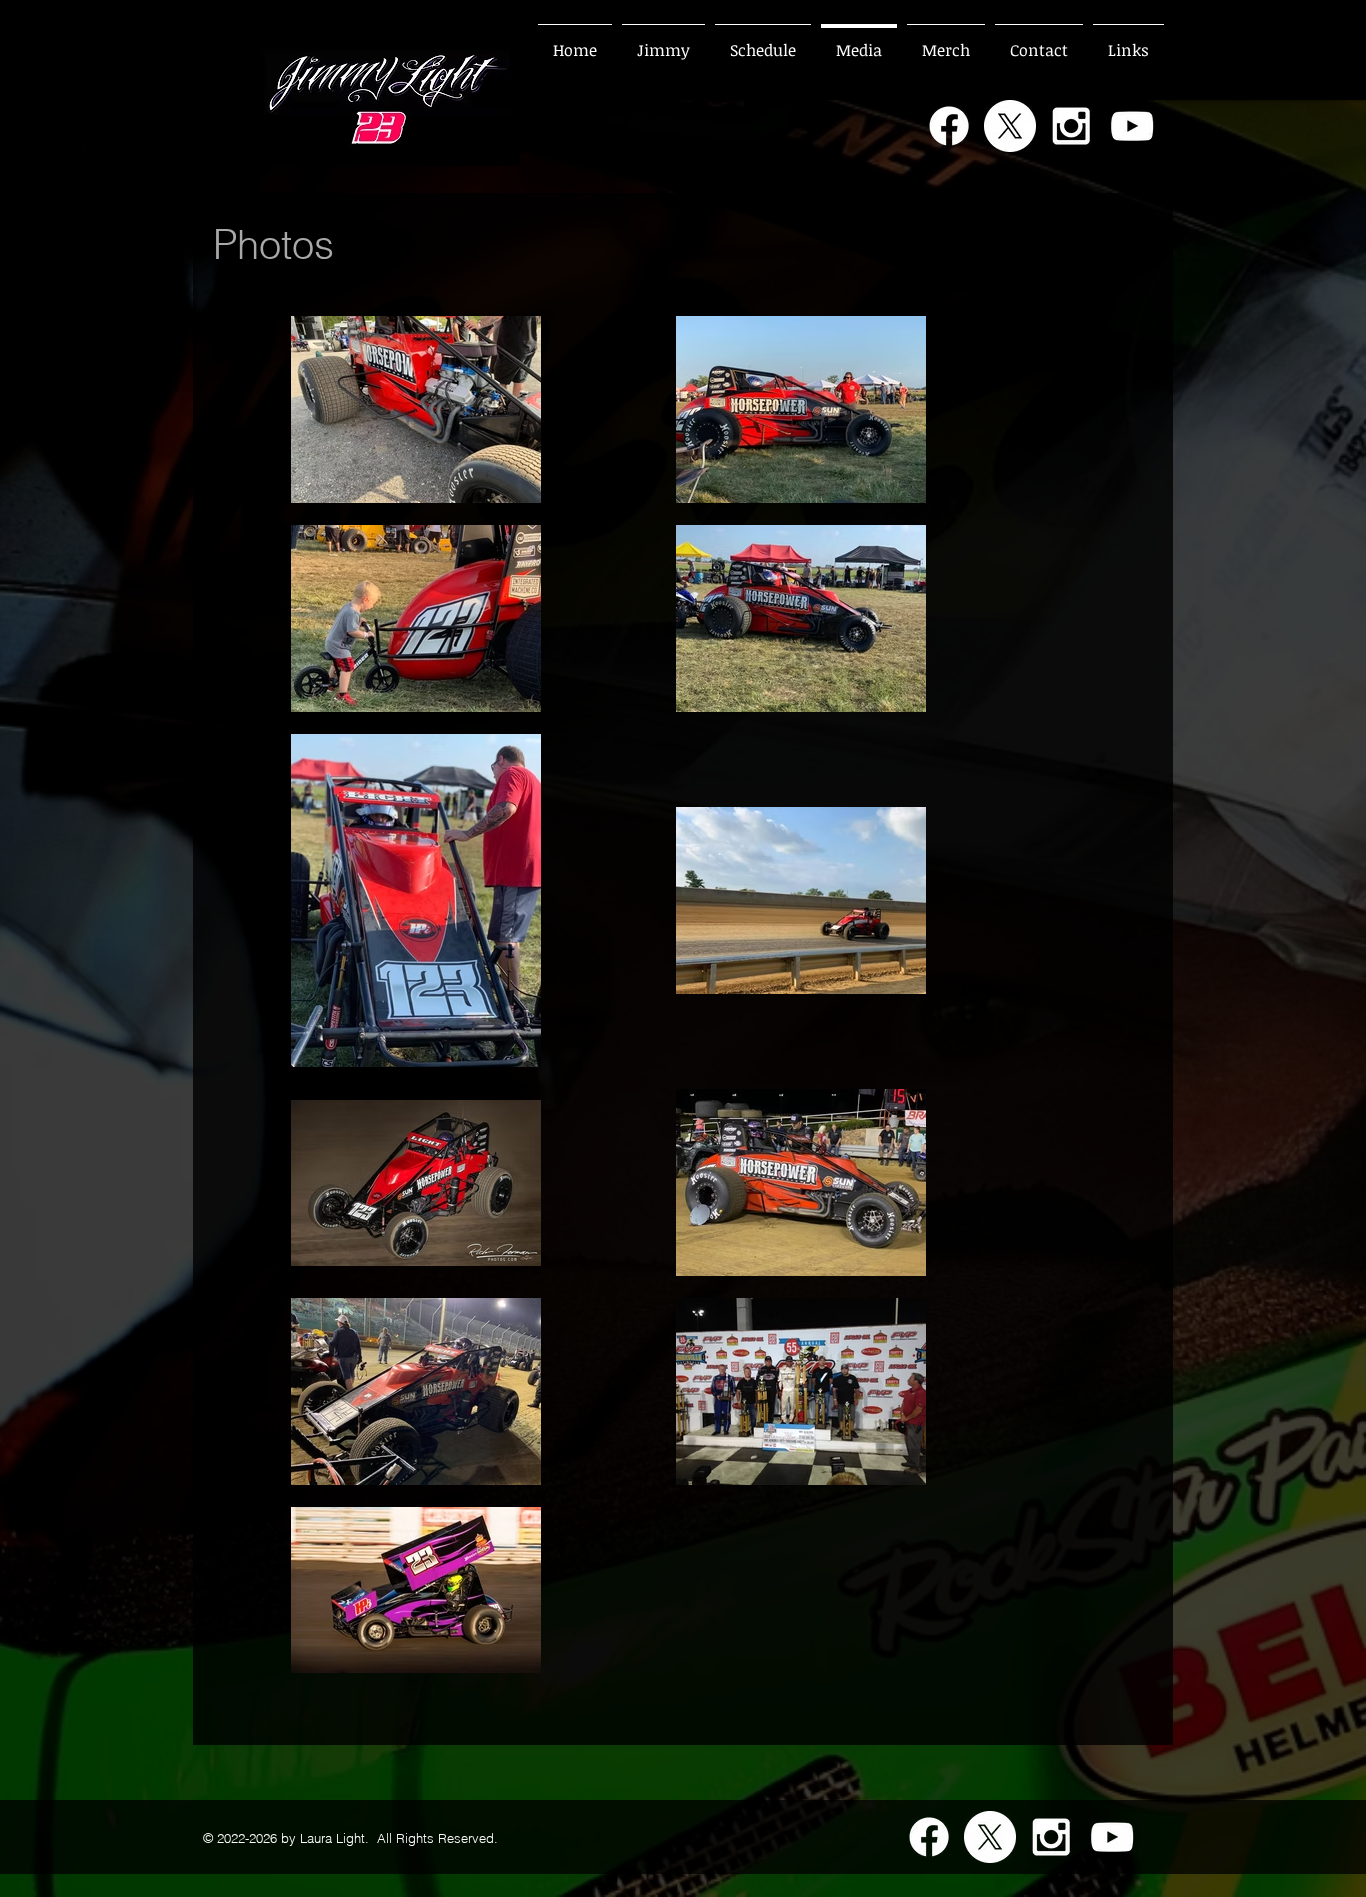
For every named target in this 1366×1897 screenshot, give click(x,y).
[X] (1010, 126)
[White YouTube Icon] (1132, 126)
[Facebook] (949, 126)
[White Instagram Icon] (1071, 126)
